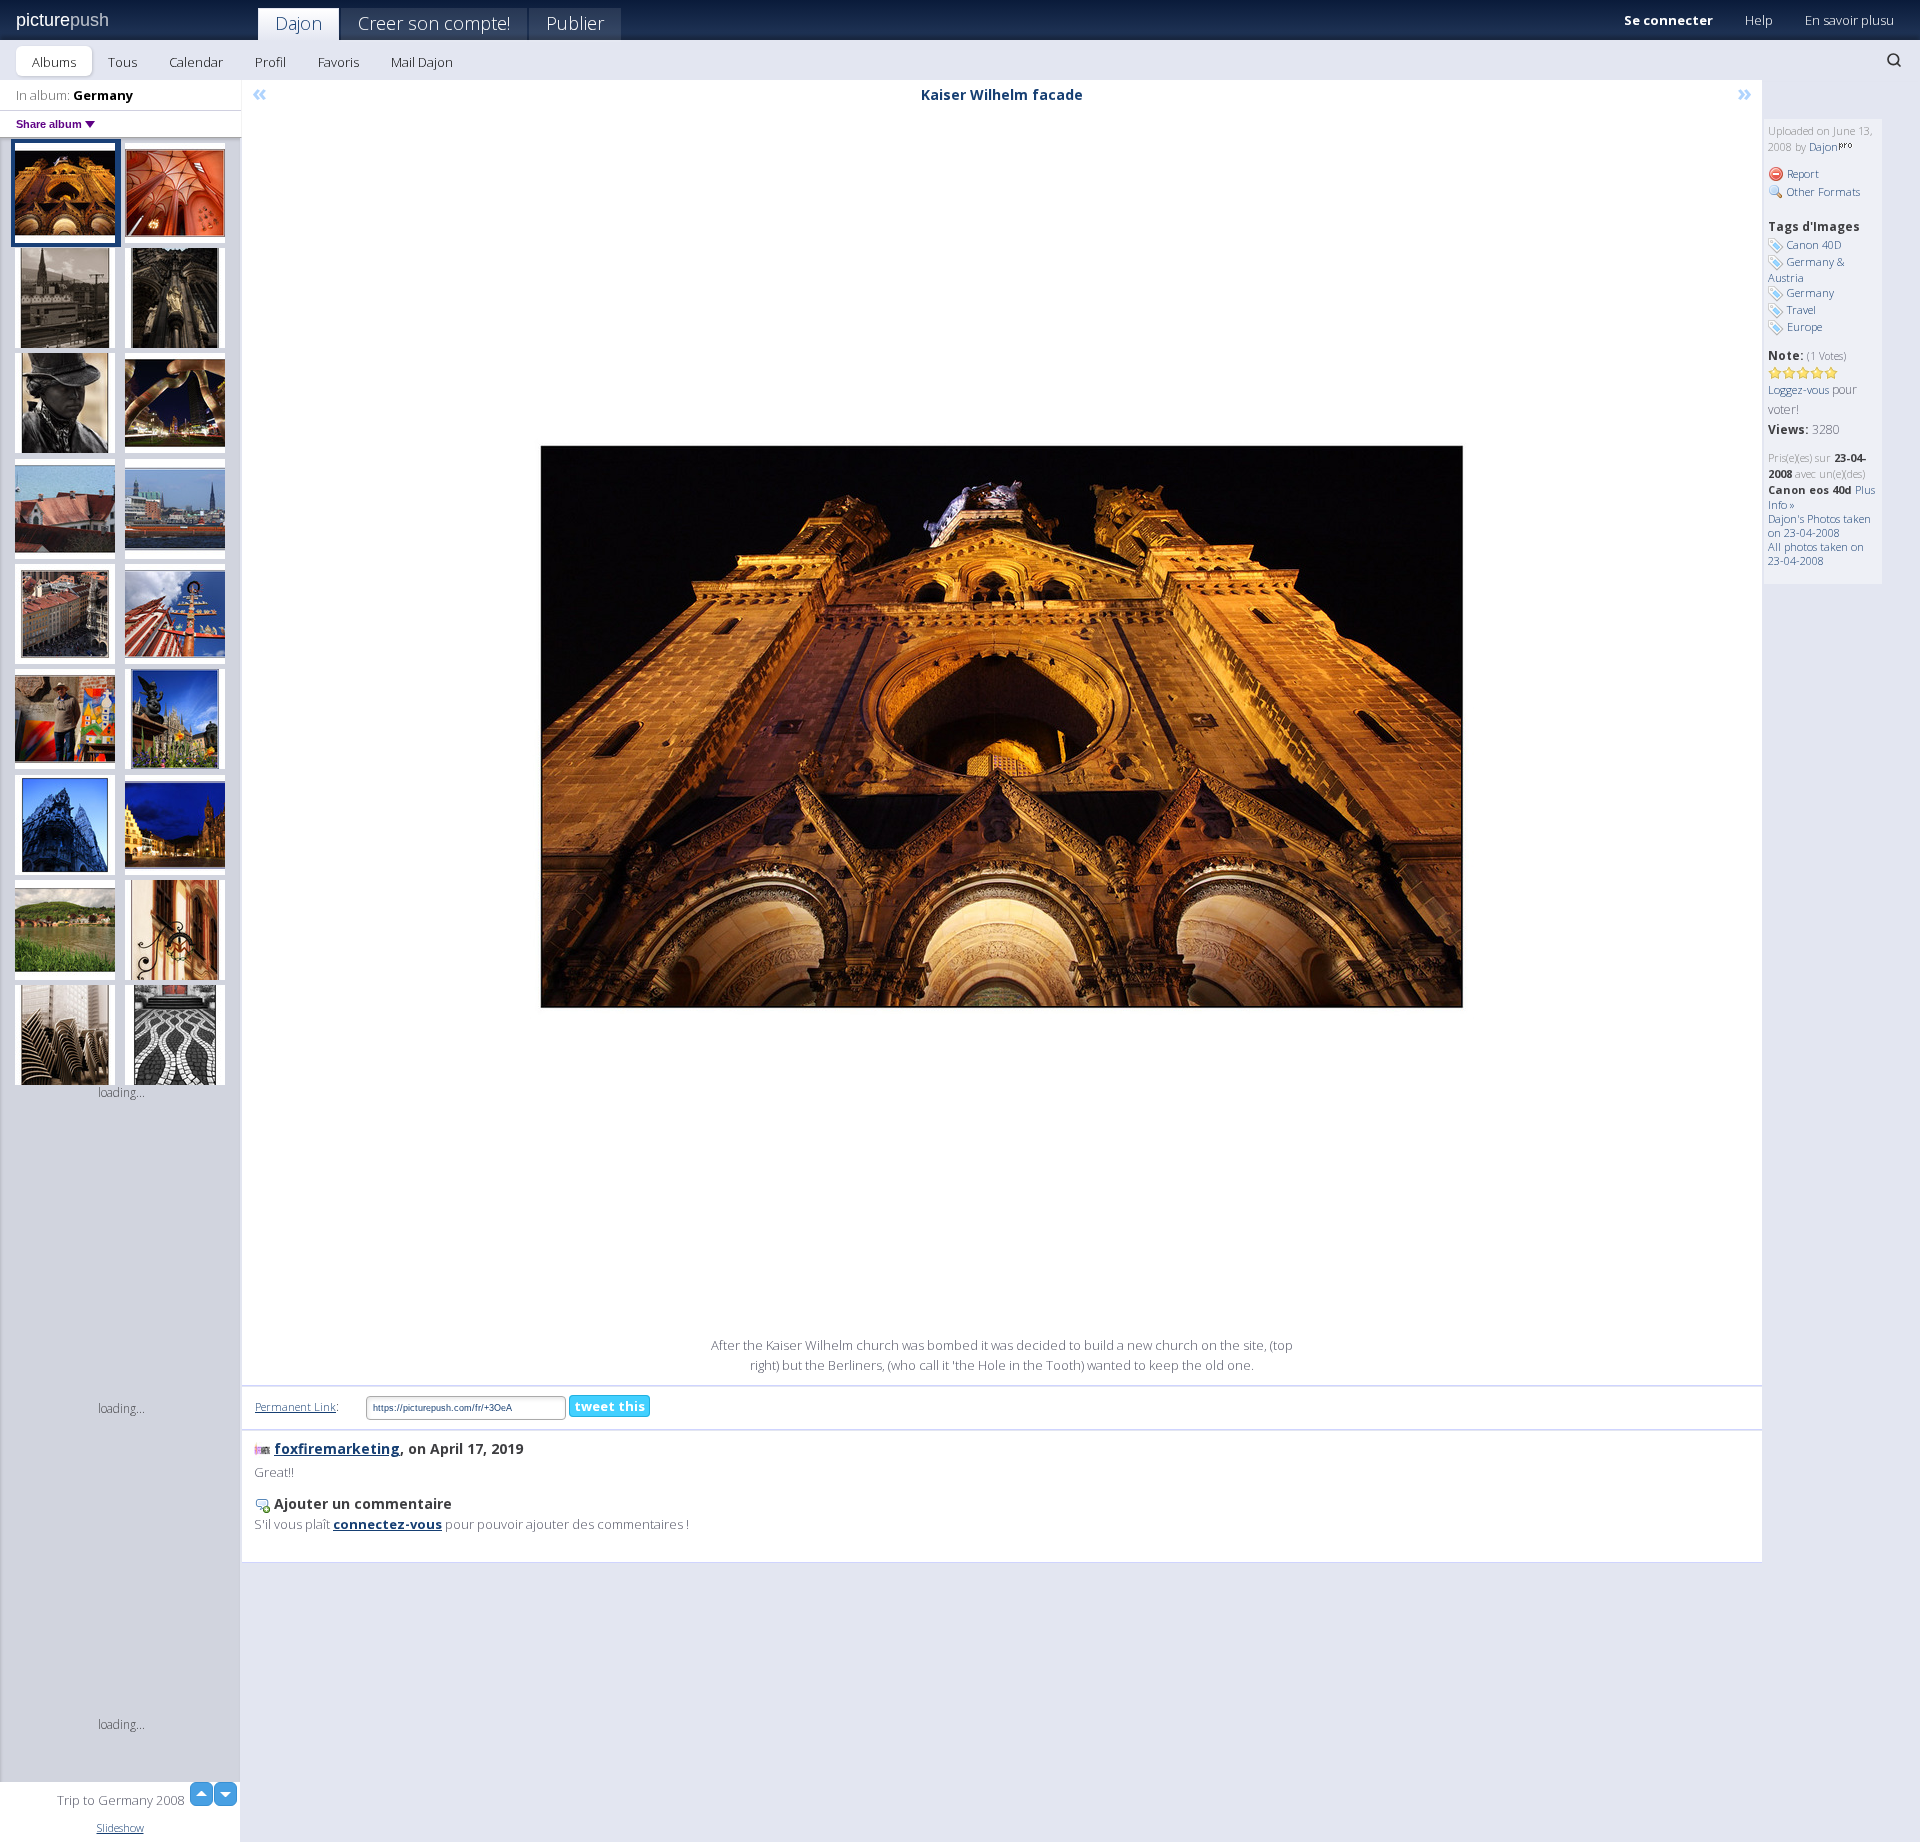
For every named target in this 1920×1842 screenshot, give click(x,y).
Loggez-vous (1798, 389)
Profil (270, 62)
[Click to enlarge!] (1002, 727)
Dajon (298, 23)
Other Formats (1822, 191)
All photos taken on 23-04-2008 (1816, 553)
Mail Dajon (422, 62)
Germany (1810, 292)
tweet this (609, 1406)
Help (1759, 20)
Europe (1804, 326)
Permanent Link (295, 1406)
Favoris (338, 62)
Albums (54, 62)
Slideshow (120, 1827)
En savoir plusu (1849, 20)
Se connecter (1668, 20)
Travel (1801, 309)
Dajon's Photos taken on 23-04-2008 (1819, 525)
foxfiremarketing (337, 1448)
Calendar (196, 62)
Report (1801, 173)
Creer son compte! (434, 23)
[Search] (1894, 60)
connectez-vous (387, 1524)
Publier (575, 23)
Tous (122, 62)
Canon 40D (1814, 244)
